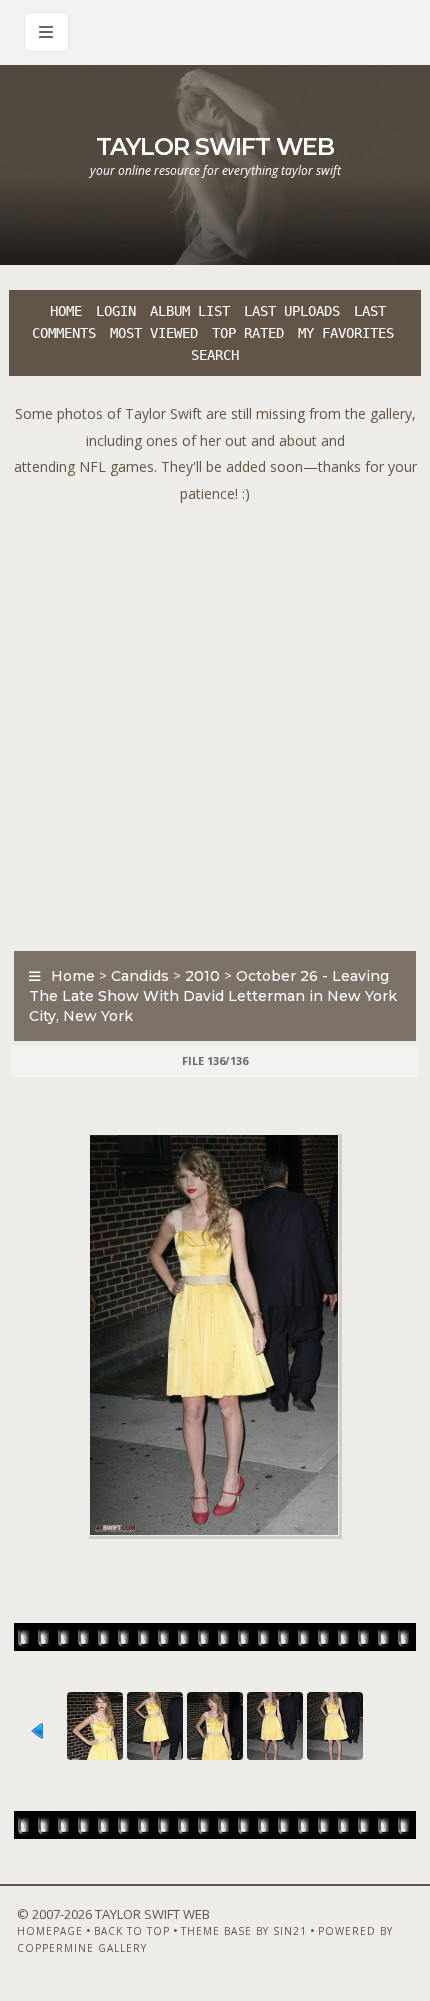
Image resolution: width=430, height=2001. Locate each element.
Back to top (132, 1931)
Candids (140, 976)
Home (66, 311)
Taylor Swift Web (215, 146)
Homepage (50, 1931)
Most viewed (154, 333)
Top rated (248, 333)
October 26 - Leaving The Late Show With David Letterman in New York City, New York (213, 996)
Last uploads (292, 311)
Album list (190, 311)
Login (116, 311)
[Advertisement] (215, 722)
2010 (202, 976)
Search (215, 355)
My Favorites (346, 333)
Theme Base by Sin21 (244, 1931)
